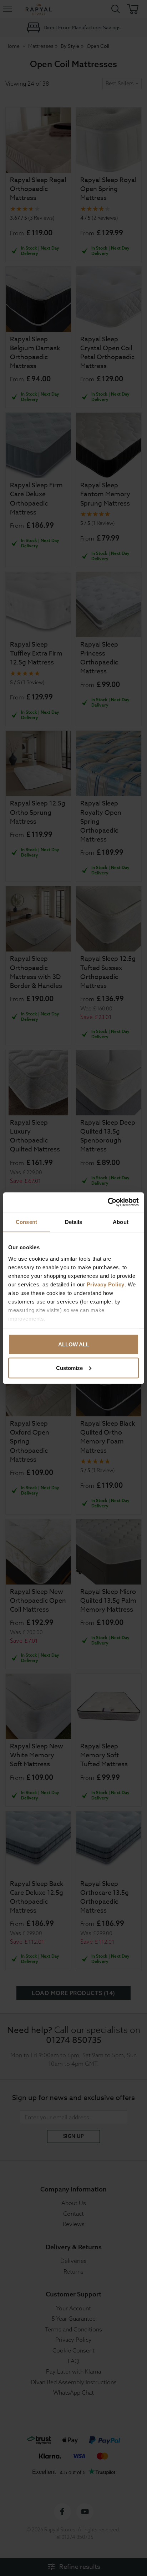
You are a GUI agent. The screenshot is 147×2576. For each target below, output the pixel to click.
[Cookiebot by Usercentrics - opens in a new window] (108, 1202)
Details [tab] (74, 1222)
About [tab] (121, 1222)
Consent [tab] (26, 1222)
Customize (69, 1368)
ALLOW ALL (74, 1344)
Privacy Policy (106, 1284)
